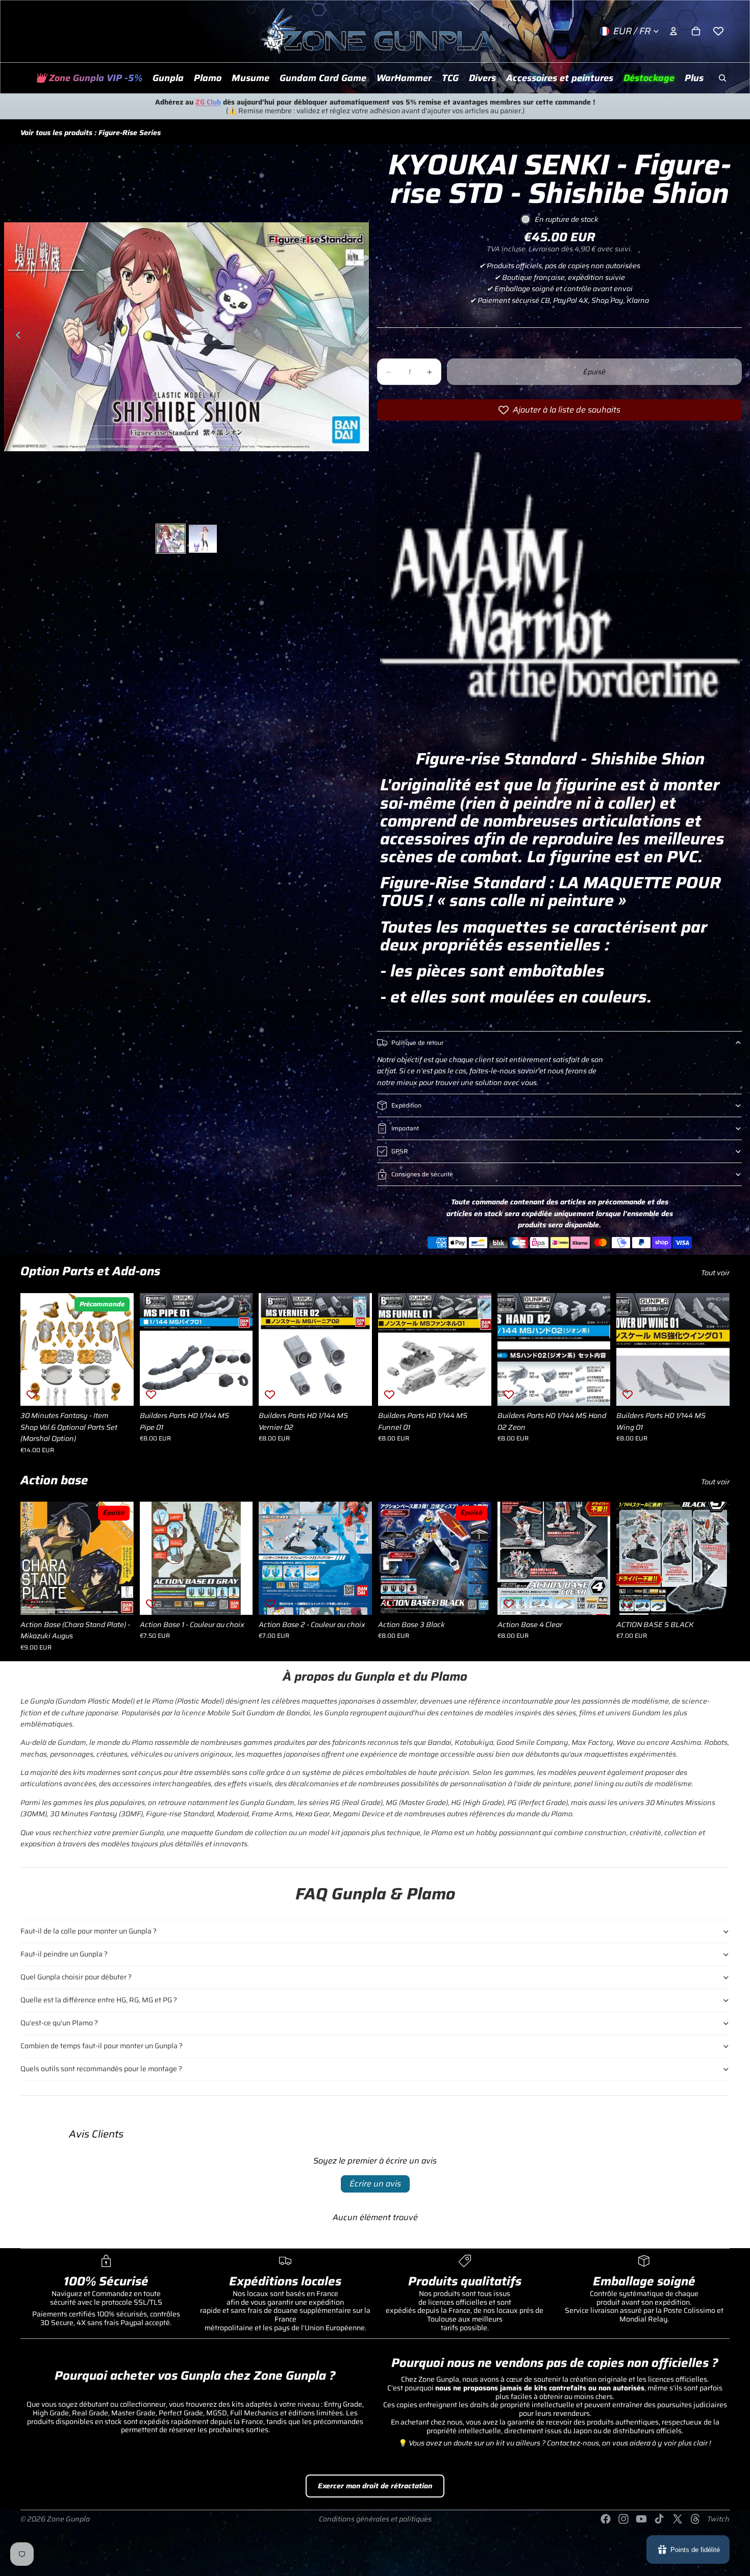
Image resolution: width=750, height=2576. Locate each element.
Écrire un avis (375, 2184)
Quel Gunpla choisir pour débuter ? (76, 1977)
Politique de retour (417, 1042)
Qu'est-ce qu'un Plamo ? (59, 2023)
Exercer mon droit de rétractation (375, 2486)
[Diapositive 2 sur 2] (203, 539)
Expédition (406, 1105)
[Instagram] (623, 2519)
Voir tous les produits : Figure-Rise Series (91, 133)
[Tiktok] (659, 2519)
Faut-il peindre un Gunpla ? (64, 1954)
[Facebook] (606, 2519)
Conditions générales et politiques (375, 2519)
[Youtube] (641, 2519)
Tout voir (715, 1273)
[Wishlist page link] (718, 31)
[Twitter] (678, 2519)
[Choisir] (237, 1599)
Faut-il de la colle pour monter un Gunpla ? (89, 1931)
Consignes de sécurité (422, 1174)
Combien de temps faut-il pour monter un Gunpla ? (102, 2046)
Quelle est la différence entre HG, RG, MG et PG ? (99, 2000)
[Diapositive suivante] (358, 337)
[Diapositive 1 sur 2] (171, 539)
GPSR (399, 1151)
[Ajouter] (118, 1390)
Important (405, 1128)
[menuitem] (694, 78)
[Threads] (695, 2519)
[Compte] (673, 31)
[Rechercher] (722, 78)
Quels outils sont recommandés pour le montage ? (101, 2069)
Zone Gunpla (68, 2519)
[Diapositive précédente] (15, 337)
